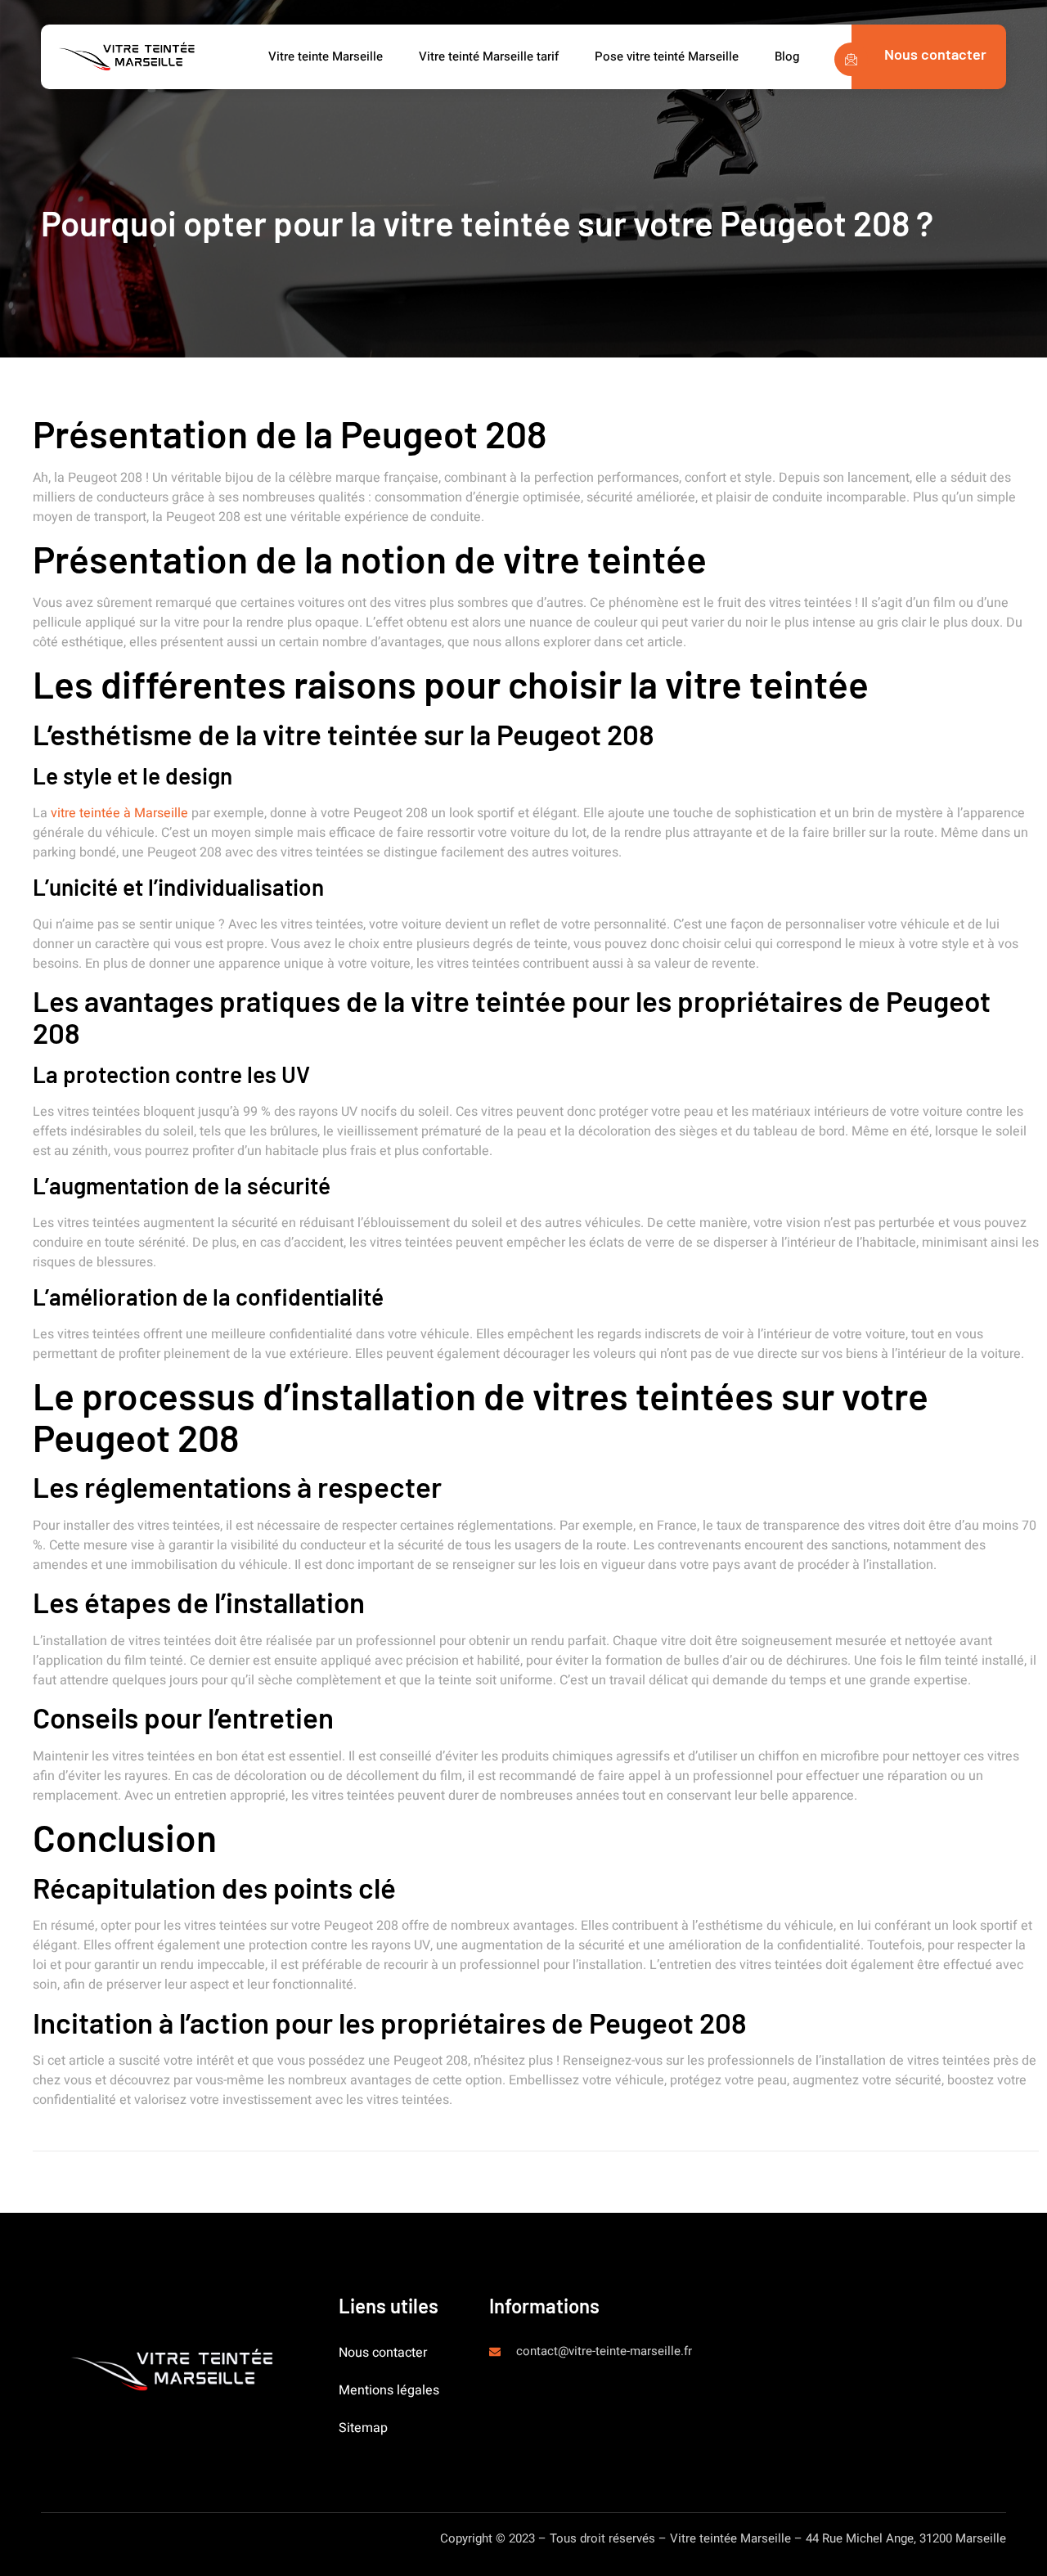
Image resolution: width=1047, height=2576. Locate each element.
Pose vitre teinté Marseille (668, 56)
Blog (787, 56)
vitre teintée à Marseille (119, 813)
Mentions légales (389, 2390)
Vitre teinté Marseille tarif (490, 56)
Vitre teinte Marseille (327, 56)
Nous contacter (383, 2353)
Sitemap (363, 2428)
